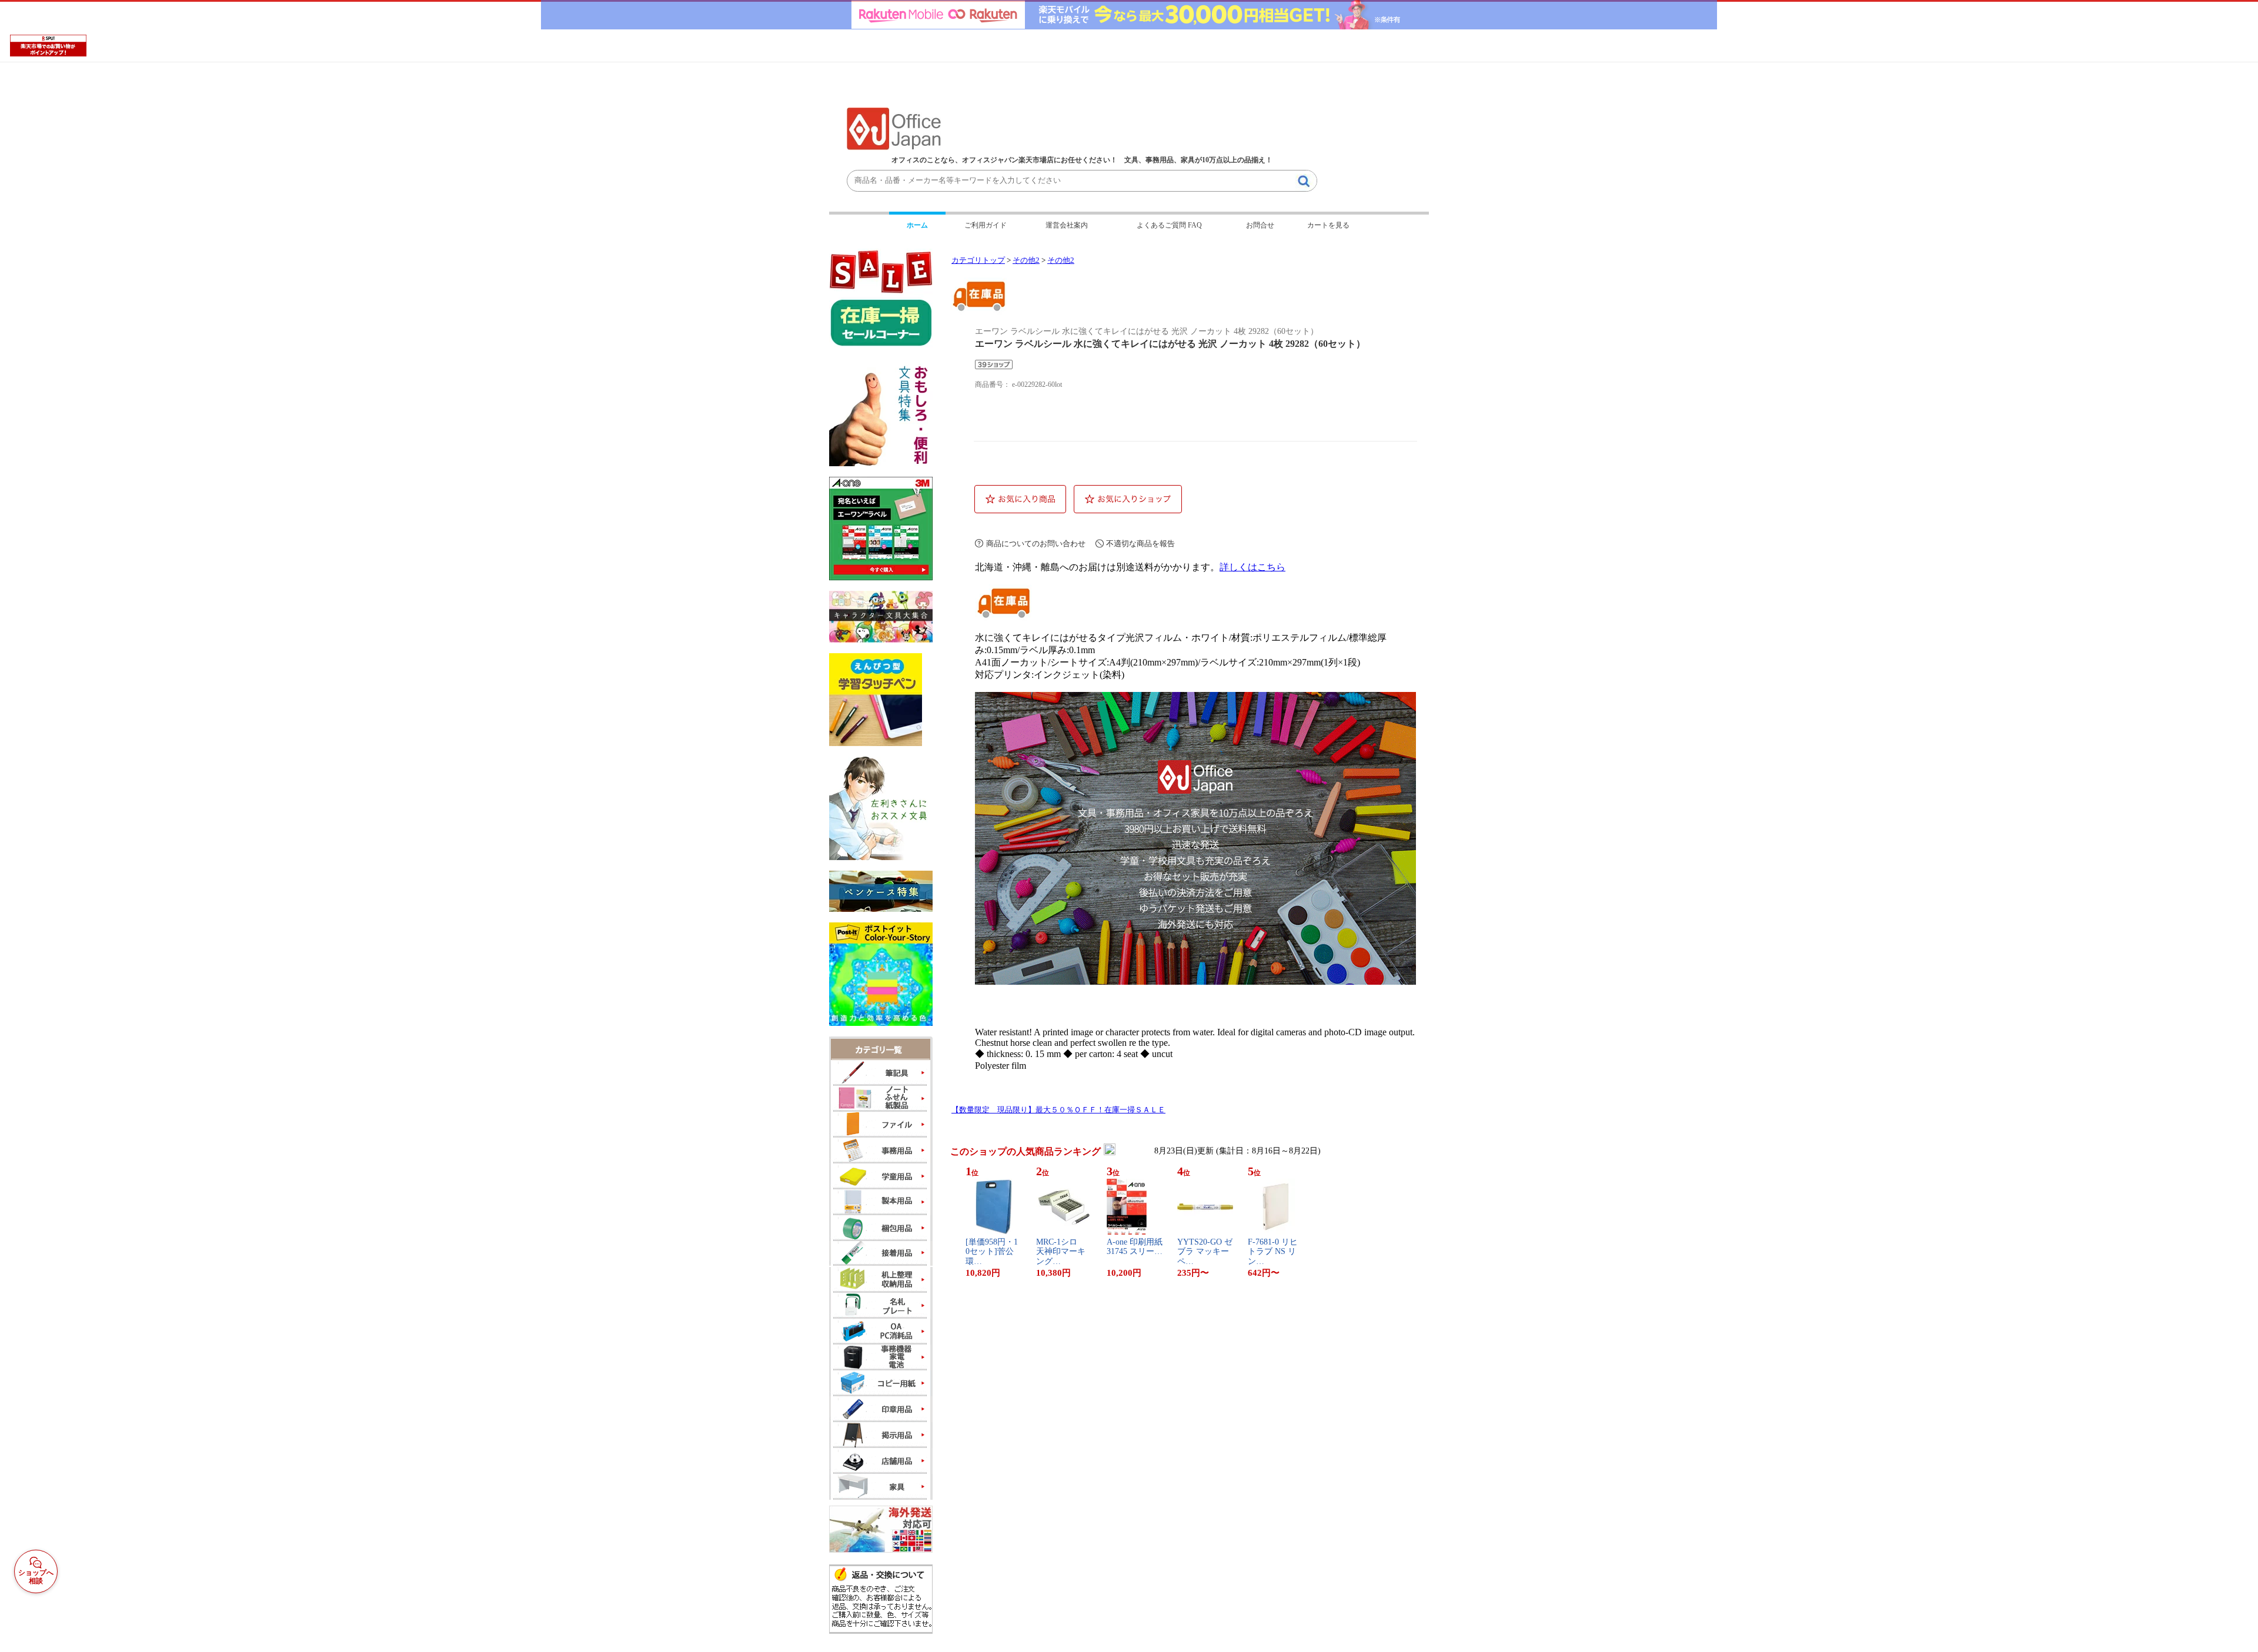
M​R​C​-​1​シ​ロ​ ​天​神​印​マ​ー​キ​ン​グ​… (1061, 1252)
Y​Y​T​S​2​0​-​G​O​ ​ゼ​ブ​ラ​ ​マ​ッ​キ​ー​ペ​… (1205, 1252)
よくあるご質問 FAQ (1169, 225)
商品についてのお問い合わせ (1036, 544)
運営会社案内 (1067, 225)
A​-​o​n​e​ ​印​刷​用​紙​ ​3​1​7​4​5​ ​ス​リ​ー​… (1135, 1247)
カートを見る (1328, 225)
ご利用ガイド (986, 225)
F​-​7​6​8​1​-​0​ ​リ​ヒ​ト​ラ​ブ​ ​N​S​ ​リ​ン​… (1273, 1252)
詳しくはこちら (1252, 567)
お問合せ (1260, 225)
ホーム (917, 225)
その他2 (1026, 260)
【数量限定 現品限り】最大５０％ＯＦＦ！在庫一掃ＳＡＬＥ (1058, 1110)
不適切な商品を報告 (1140, 544)
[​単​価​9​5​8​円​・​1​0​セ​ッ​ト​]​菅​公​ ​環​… (992, 1252)
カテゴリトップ (978, 260)
